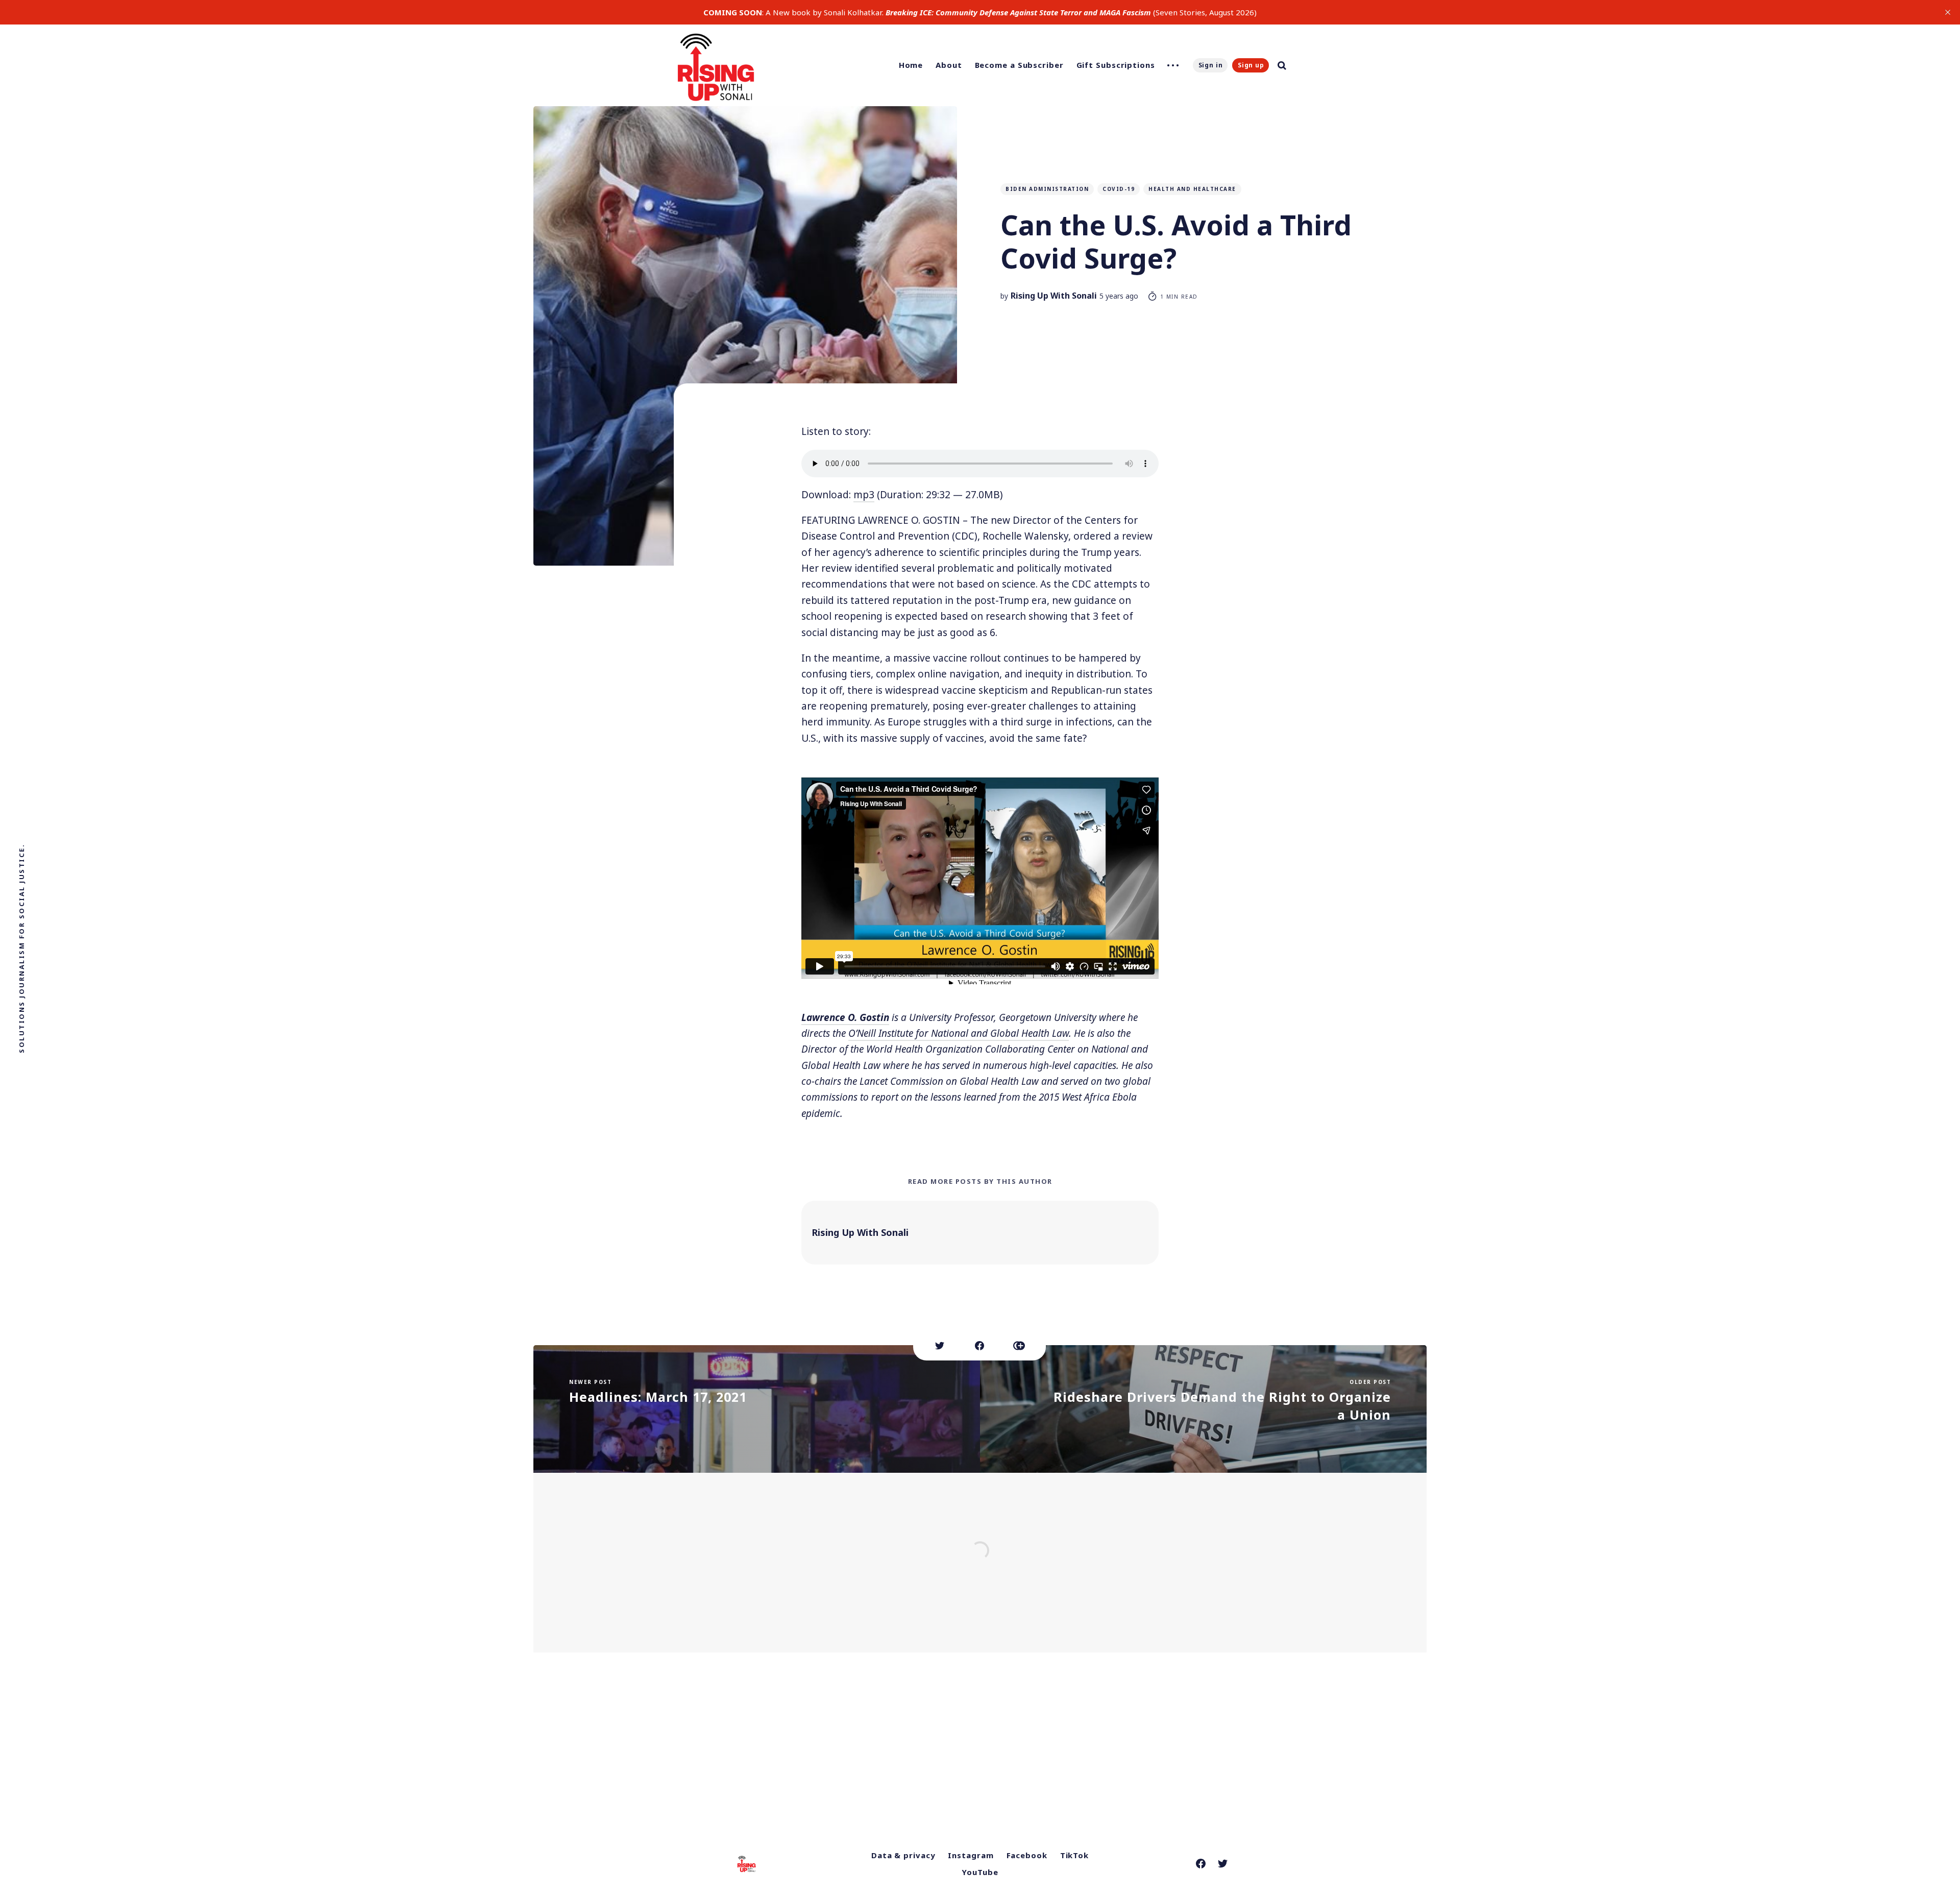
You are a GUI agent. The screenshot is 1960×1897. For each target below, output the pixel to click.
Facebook (1027, 1855)
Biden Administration (1047, 189)
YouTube (980, 1872)
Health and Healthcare (1192, 189)
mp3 (864, 495)
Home (911, 65)
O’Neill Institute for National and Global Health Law (959, 1033)
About (949, 65)
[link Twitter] (1223, 1864)
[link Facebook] (1201, 1864)
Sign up (1251, 65)
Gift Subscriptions (1116, 65)
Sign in (1211, 65)
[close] (1948, 12)
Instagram (971, 1855)
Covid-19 (1119, 189)
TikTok (1074, 1855)
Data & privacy (903, 1855)
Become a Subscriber (1019, 65)
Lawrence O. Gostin (845, 1017)
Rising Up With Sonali (1054, 296)
